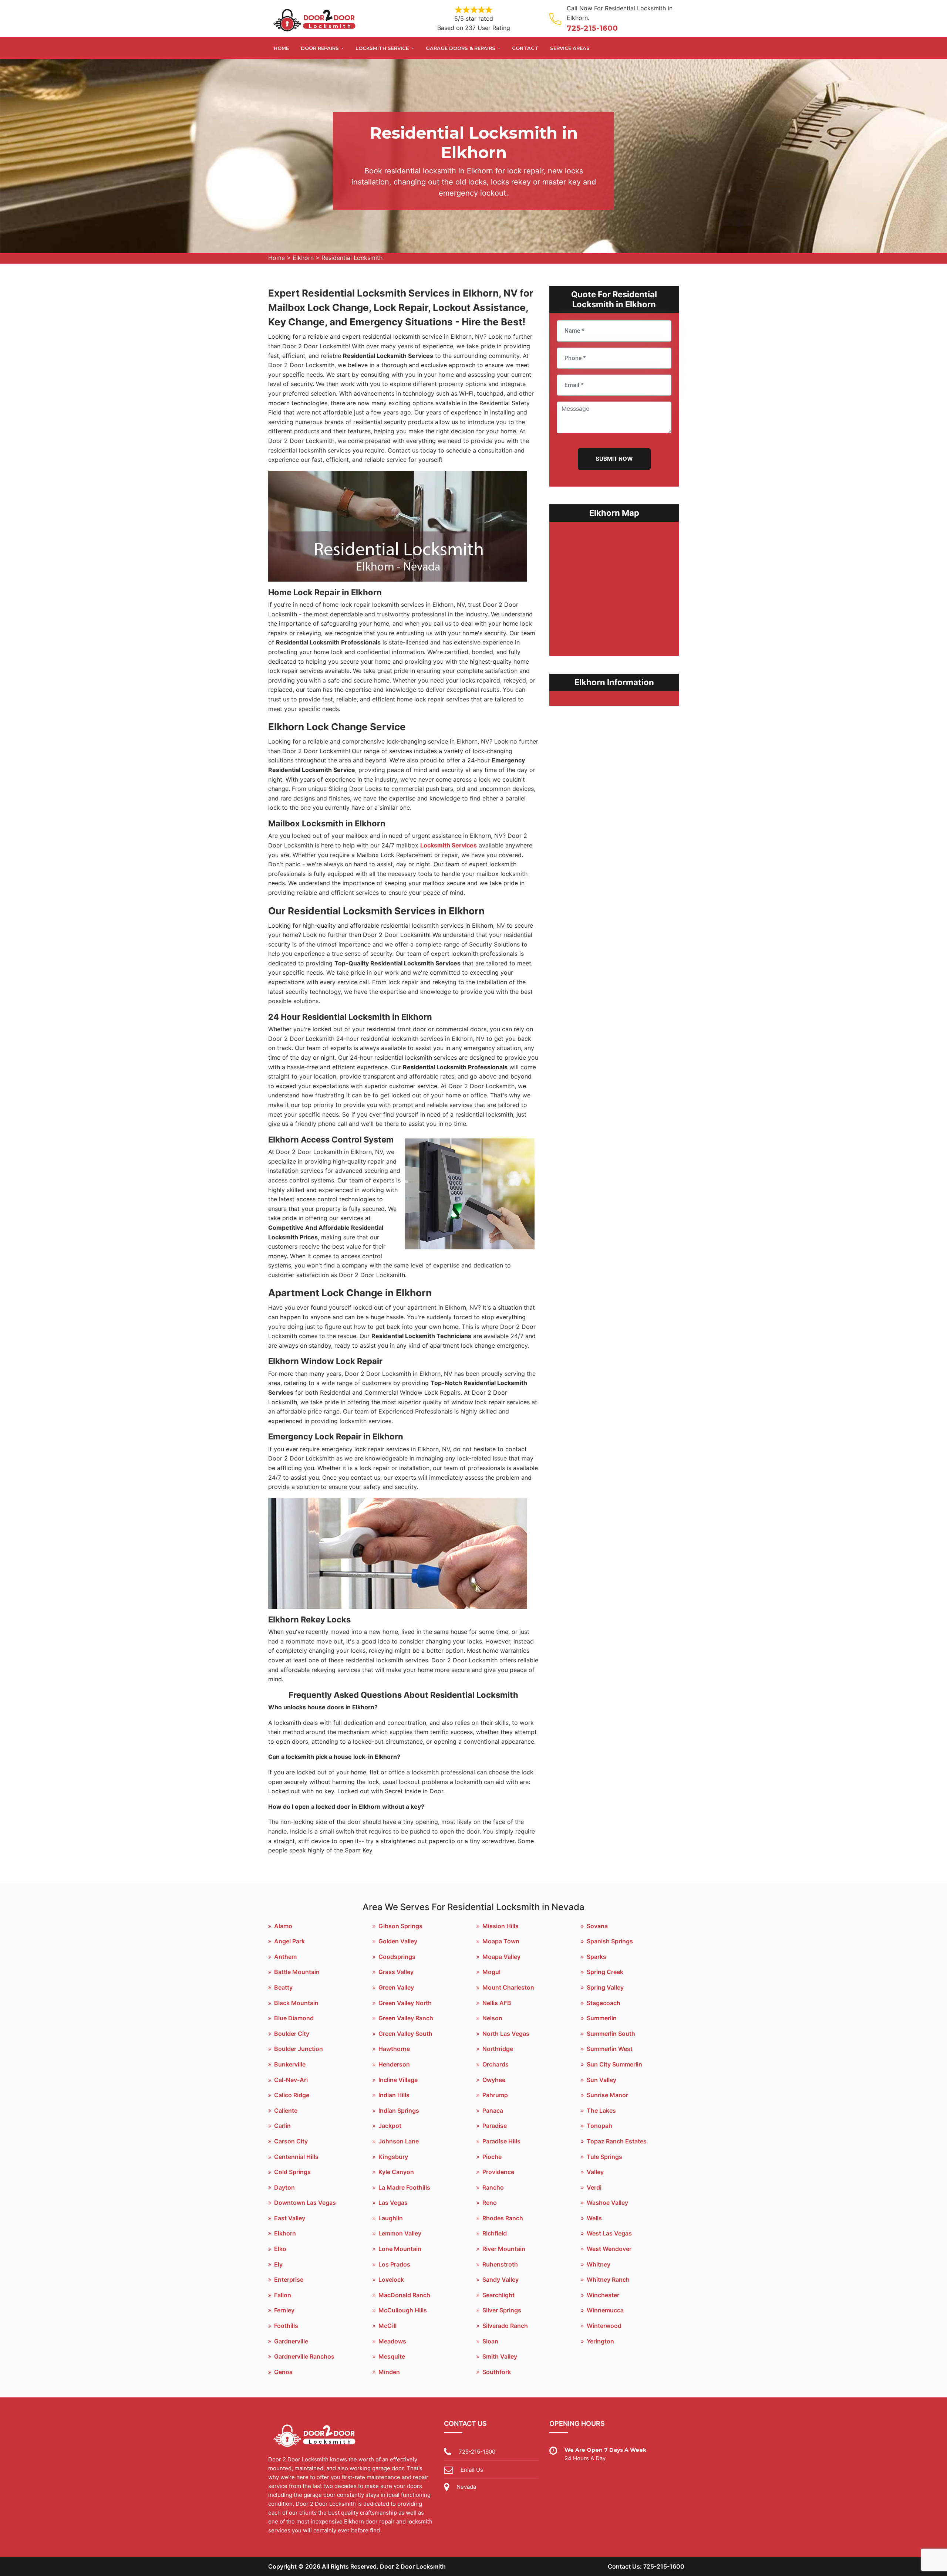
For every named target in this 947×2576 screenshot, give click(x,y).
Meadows (392, 2341)
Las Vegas (393, 2203)
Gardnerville (291, 2341)
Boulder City (292, 2034)
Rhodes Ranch (503, 2218)
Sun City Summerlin (614, 2064)
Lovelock (391, 2279)
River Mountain (504, 2249)
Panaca (493, 2110)
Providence (498, 2172)
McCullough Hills (403, 2310)
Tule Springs (604, 2157)
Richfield (495, 2233)
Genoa (283, 2372)
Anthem (285, 1957)
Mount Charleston (508, 1987)
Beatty (283, 1987)
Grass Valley (396, 1972)
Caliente (286, 2110)
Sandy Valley (501, 2279)
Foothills (286, 2326)
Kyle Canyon (396, 2172)
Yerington (600, 2341)
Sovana (597, 1926)
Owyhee (494, 2080)
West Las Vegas (609, 2233)
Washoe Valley (607, 2203)
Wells (594, 2218)
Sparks (596, 1957)
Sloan (490, 2341)
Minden (389, 2372)
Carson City (291, 2141)
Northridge (498, 2049)
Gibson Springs (400, 1926)
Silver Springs (502, 2310)
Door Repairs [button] (321, 48)
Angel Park (289, 1941)
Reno (490, 2203)
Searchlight (498, 2295)
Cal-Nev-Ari (291, 2080)
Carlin (282, 2126)
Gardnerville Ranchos (304, 2356)
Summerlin (602, 2018)
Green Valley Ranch (406, 2018)
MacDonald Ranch (404, 2295)
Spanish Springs (610, 1941)
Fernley (284, 2310)
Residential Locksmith (352, 258)
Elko (280, 2249)
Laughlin (391, 2218)
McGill (387, 2326)
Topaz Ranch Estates (617, 2141)
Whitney (599, 2264)
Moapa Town (501, 1941)
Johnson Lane (399, 2141)
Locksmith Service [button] (383, 48)
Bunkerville (290, 2064)
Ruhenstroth (500, 2264)
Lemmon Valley (400, 2233)
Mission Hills (501, 1926)
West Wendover (609, 2249)
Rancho (493, 2187)
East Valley (290, 2218)
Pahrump (495, 2095)
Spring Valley (605, 1987)
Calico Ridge (292, 2095)
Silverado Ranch (505, 2326)
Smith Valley (500, 2356)
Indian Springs (399, 2110)
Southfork (497, 2372)
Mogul (491, 1972)
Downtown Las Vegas (305, 2203)
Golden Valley (398, 1941)
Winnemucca (605, 2310)
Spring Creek (605, 1972)
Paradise (495, 2126)
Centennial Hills (296, 2157)
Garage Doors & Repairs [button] (461, 48)
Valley (595, 2172)
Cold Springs (292, 2172)
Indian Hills (394, 2095)
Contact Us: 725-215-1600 (646, 2566)
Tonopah (599, 2126)
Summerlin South (611, 2034)
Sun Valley (601, 2080)
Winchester (603, 2295)
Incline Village (398, 2080)
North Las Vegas (506, 2034)
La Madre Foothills (404, 2187)
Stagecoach (604, 2003)
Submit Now (614, 459)
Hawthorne (394, 2049)
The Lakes (601, 2110)
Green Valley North (405, 2003)
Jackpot (390, 2126)
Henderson (394, 2064)
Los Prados (394, 2264)
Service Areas (570, 48)
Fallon (283, 2295)
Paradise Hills (501, 2141)
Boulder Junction (299, 2049)
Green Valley (396, 1987)
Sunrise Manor (607, 2095)
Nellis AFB (497, 2003)
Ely (278, 2264)
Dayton (284, 2187)
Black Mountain (296, 2003)
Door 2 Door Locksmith (413, 2566)
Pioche (492, 2157)
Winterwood (604, 2326)
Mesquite (392, 2356)
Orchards (496, 2064)
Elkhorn (303, 258)
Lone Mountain (400, 2249)
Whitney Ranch (608, 2279)
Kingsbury (393, 2157)
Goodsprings (397, 1957)
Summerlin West (610, 2049)
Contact (525, 48)
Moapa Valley (501, 1957)
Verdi (594, 2187)
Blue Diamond (294, 2018)
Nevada (466, 2487)
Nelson (492, 2018)
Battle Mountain (297, 1972)
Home (281, 48)
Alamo (283, 1926)
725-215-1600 (592, 28)
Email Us (472, 2470)
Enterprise (289, 2279)
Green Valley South (405, 2034)
